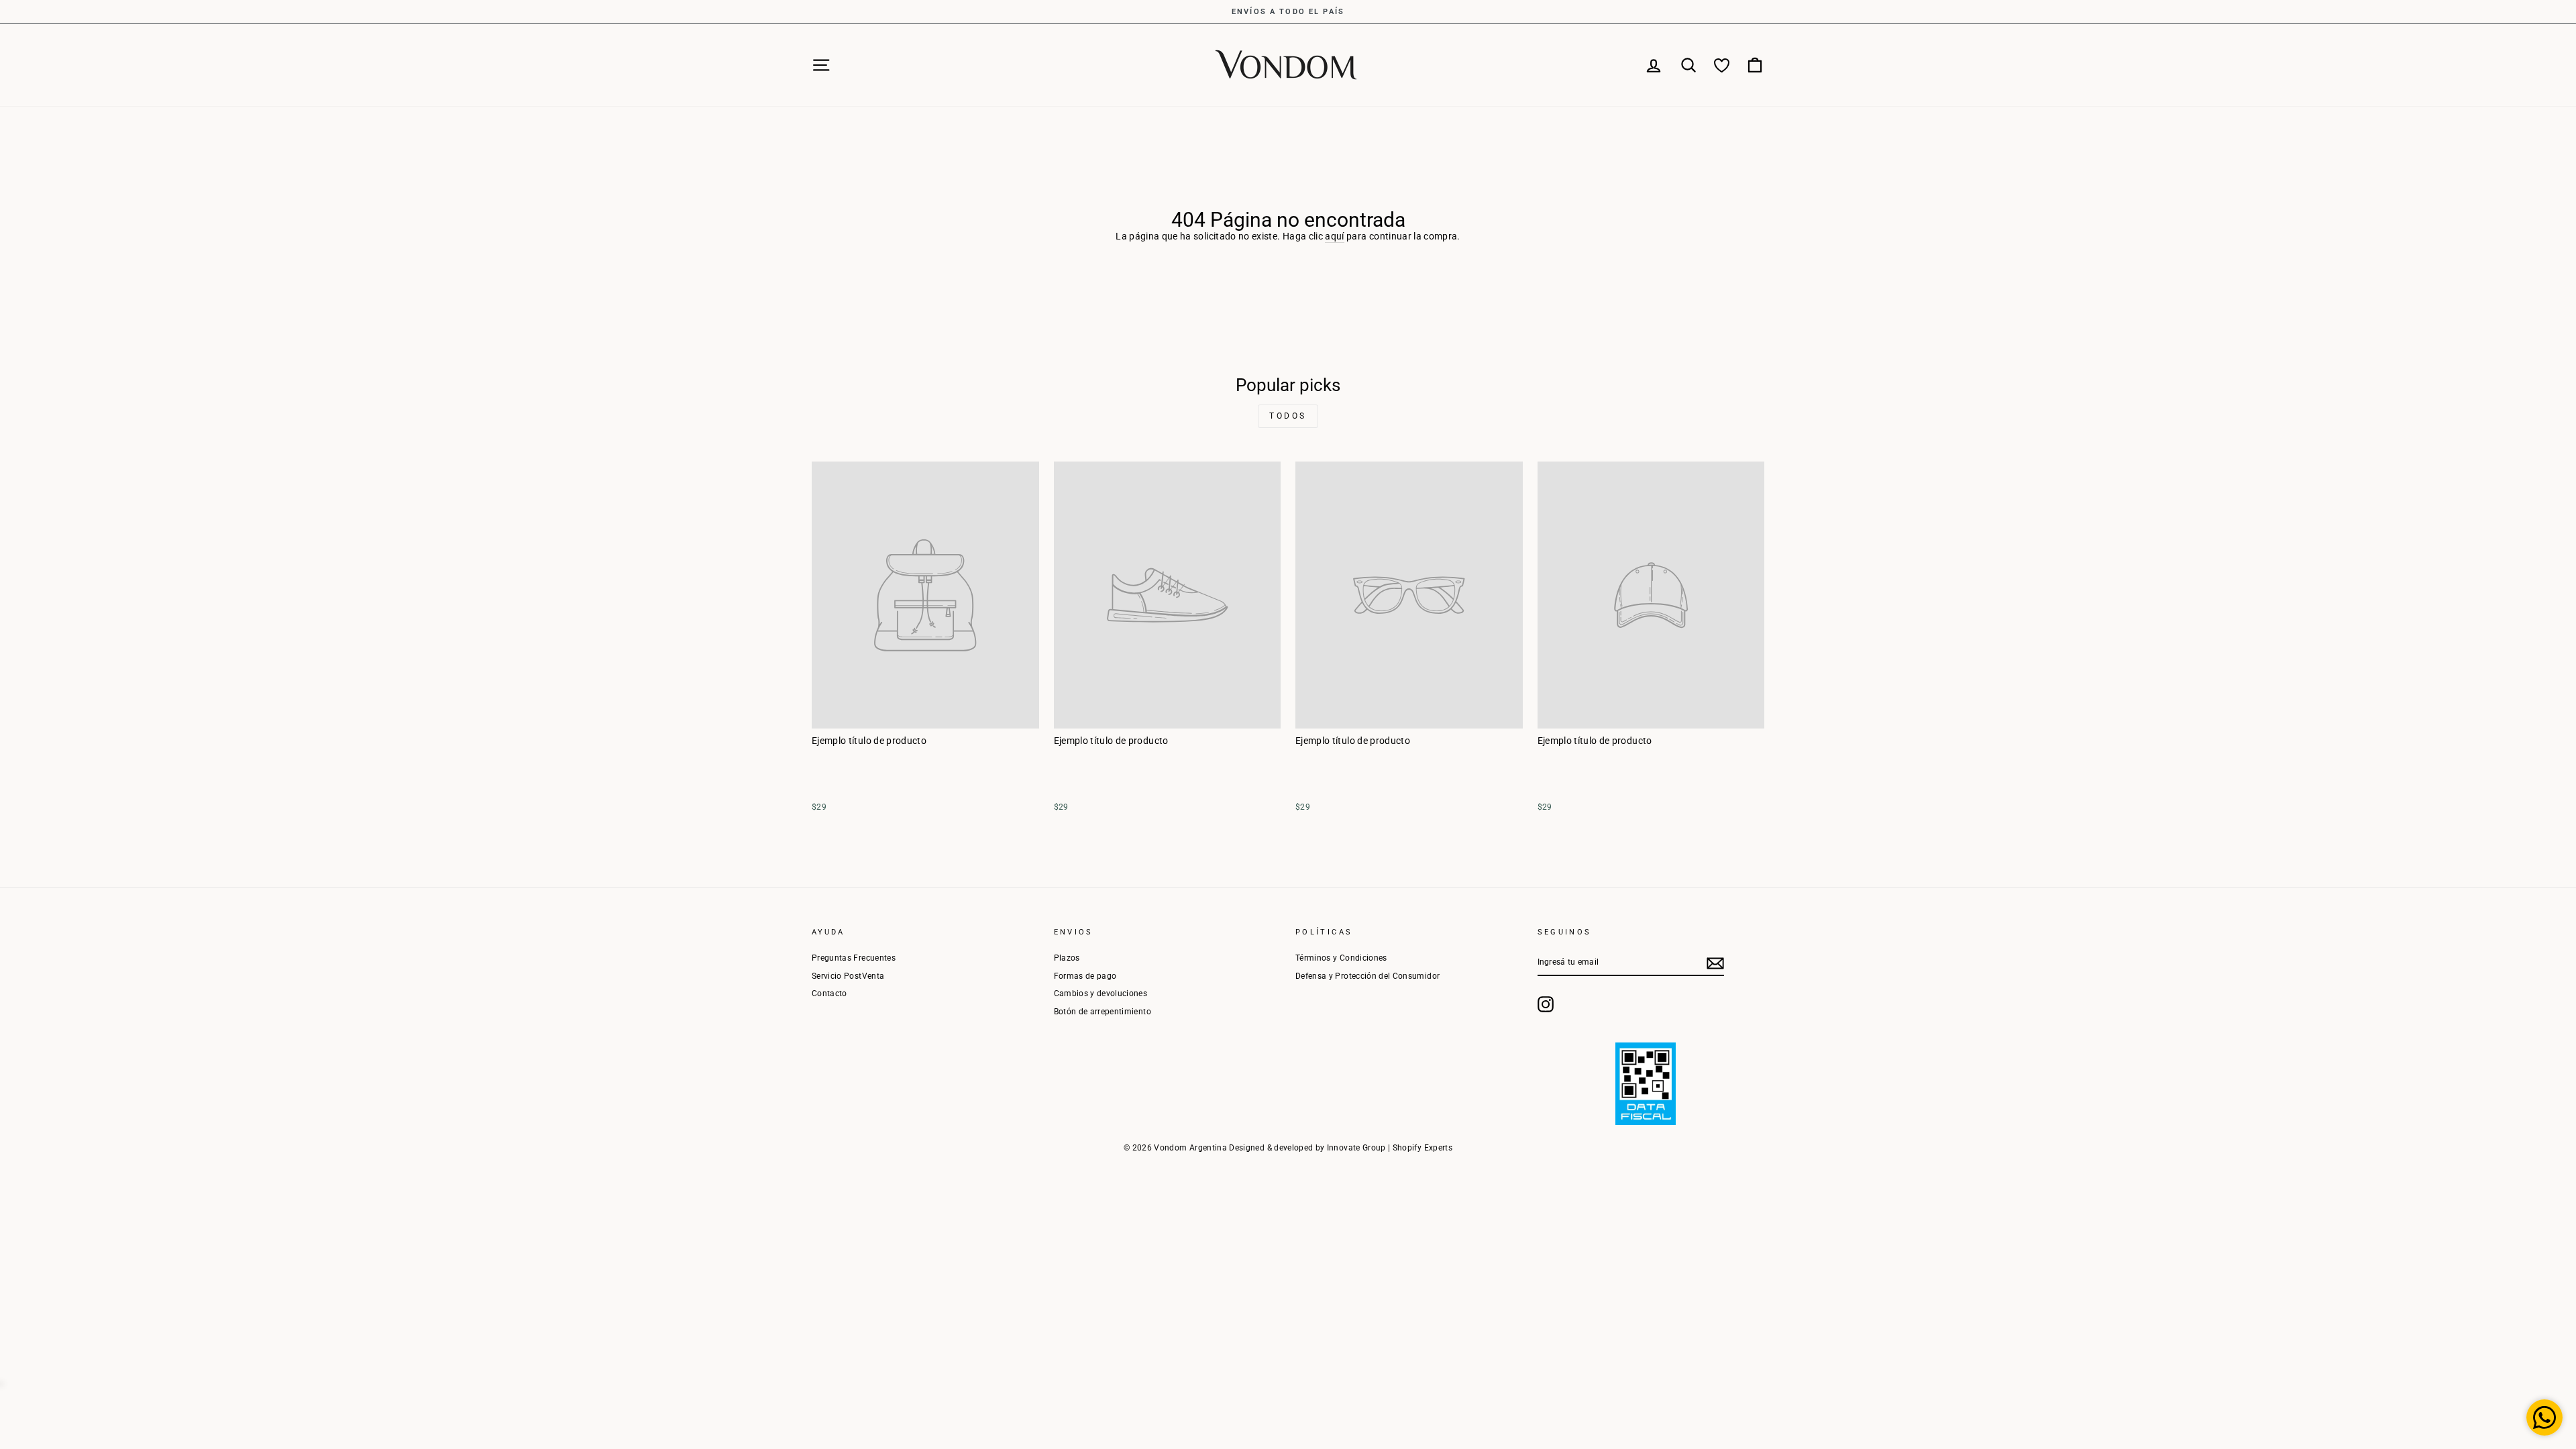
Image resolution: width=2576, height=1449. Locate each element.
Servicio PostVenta (848, 976)
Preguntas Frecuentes (854, 958)
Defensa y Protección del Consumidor (1367, 976)
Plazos (1067, 958)
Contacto (829, 994)
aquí (1334, 236)
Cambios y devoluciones (1101, 994)
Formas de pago (1085, 976)
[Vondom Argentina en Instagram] (1546, 1004)
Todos (1288, 416)
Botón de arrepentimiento (1103, 1012)
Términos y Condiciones (1341, 958)
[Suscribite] (1715, 963)
